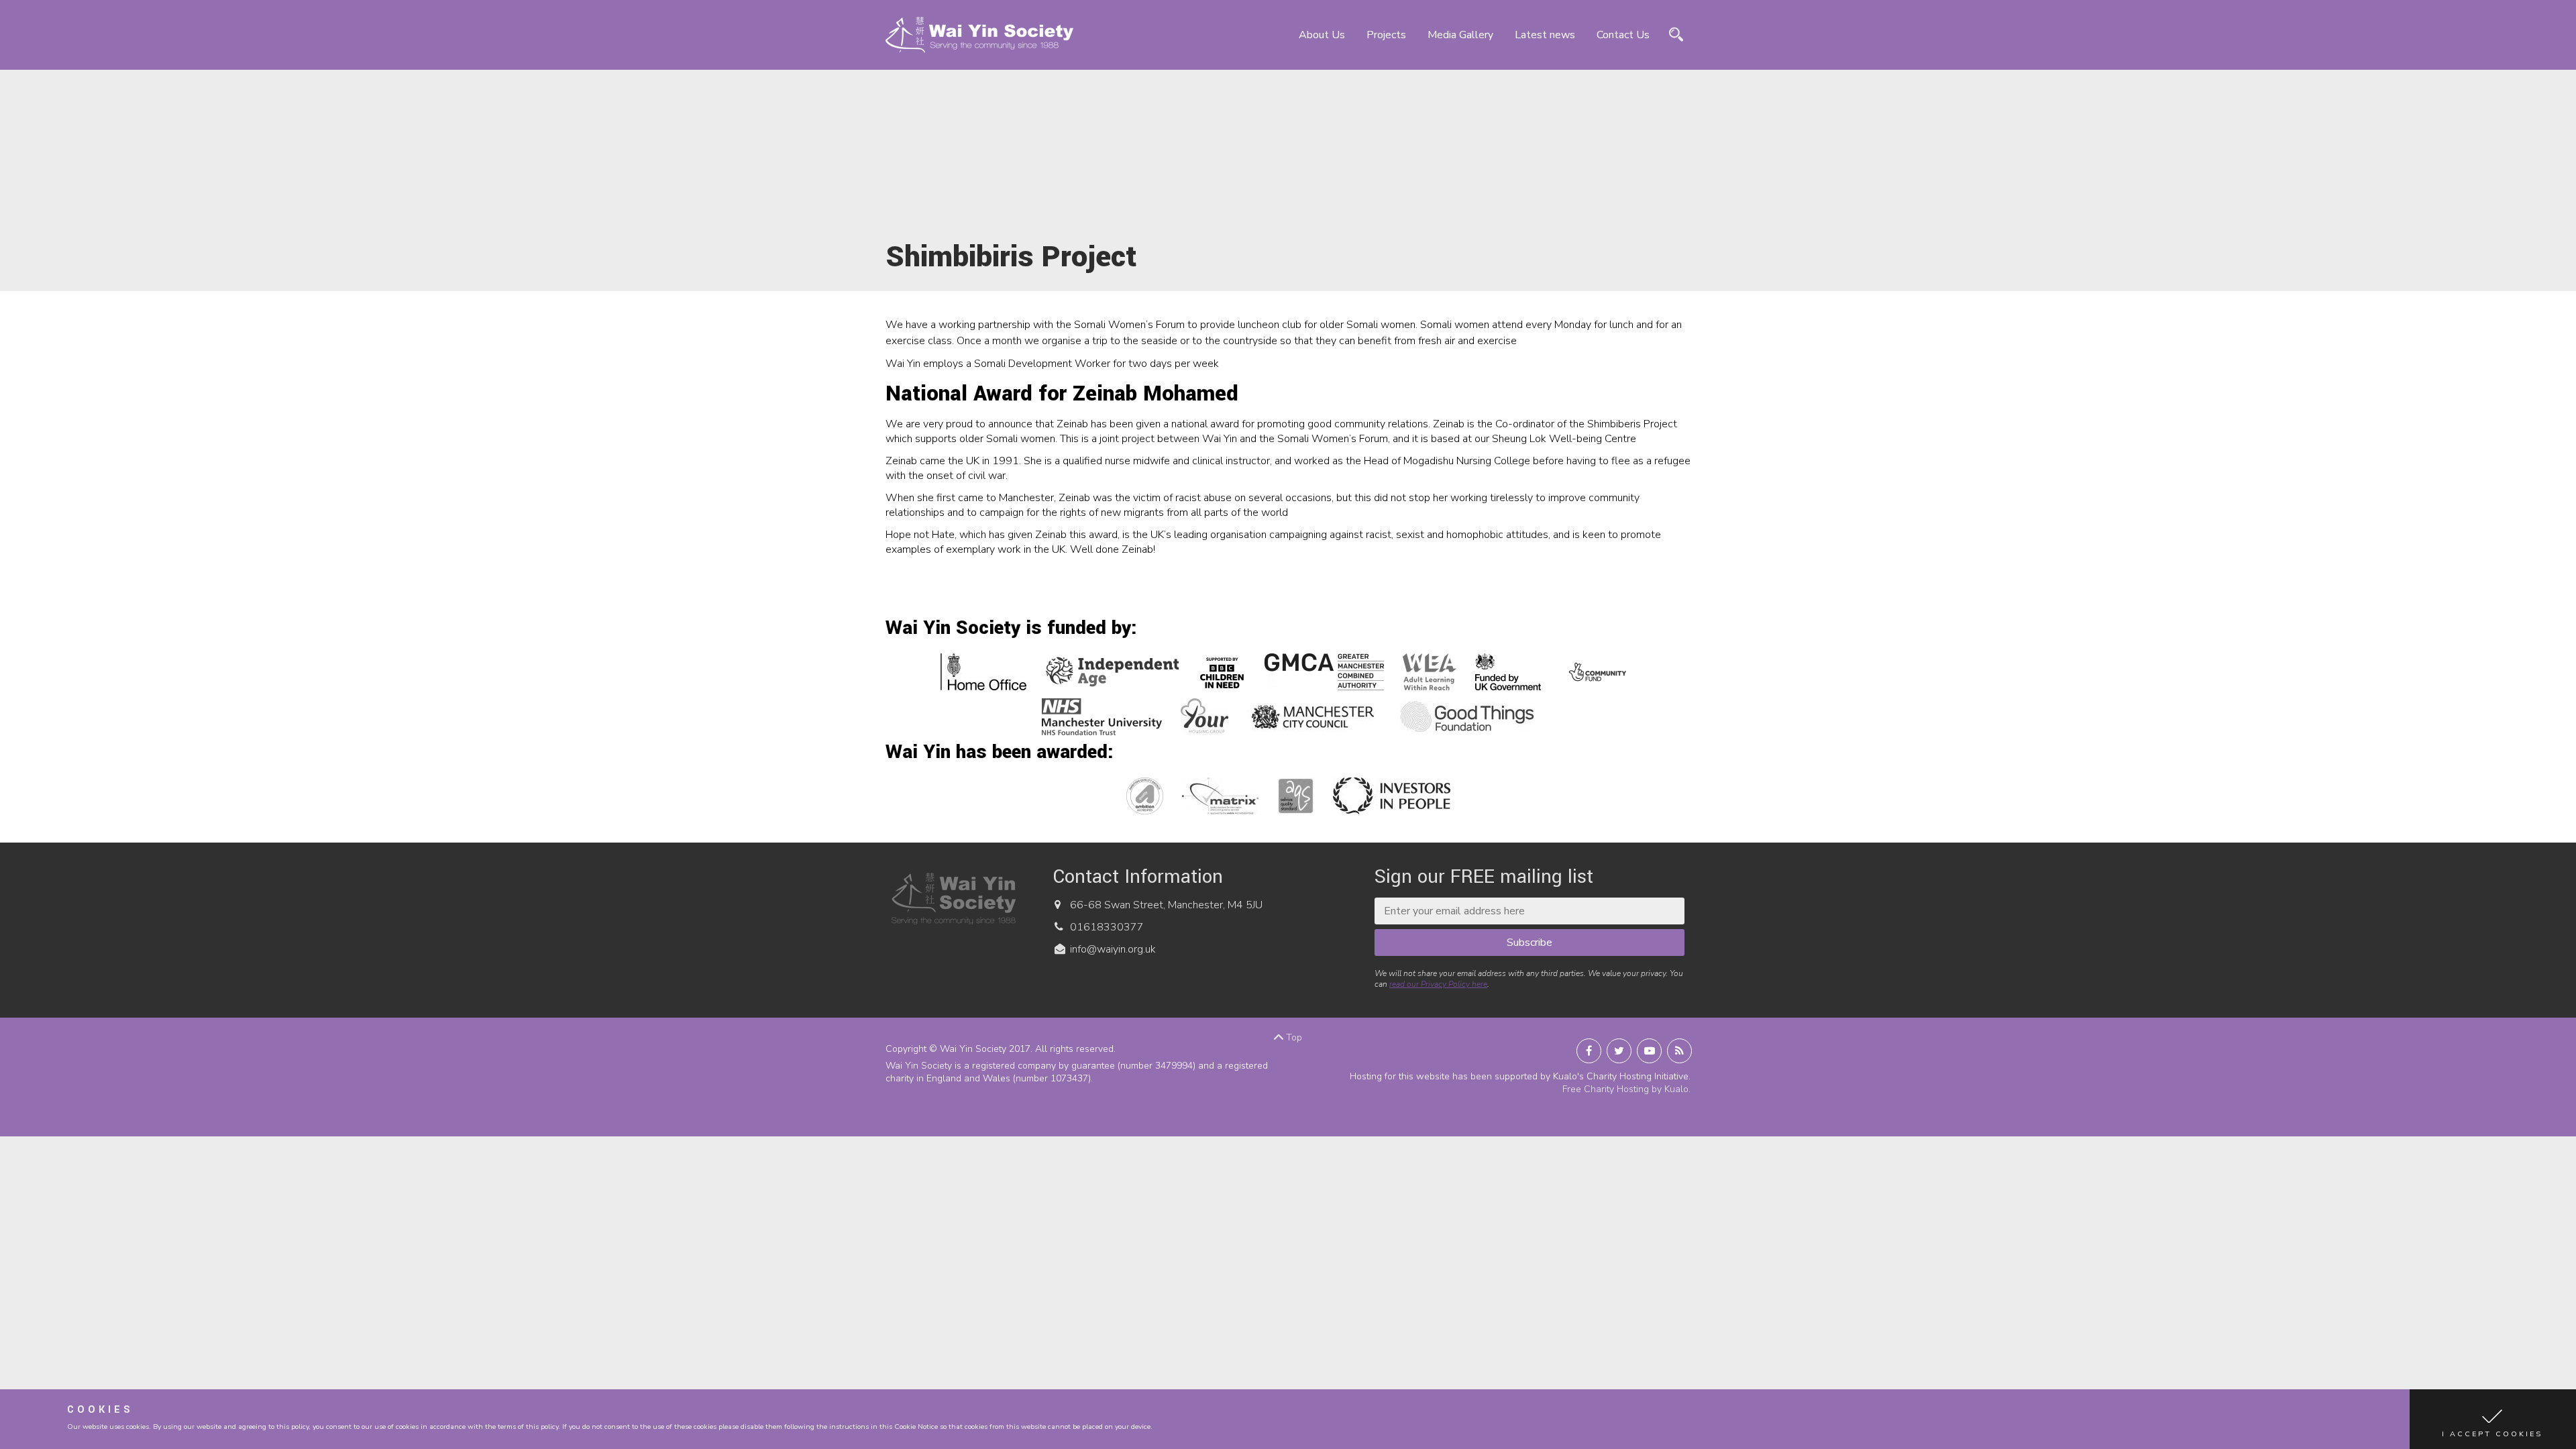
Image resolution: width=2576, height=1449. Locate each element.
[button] (2493, 1419)
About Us (1322, 35)
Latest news (1545, 35)
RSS (1679, 1051)
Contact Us (1623, 35)
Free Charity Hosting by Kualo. (1626, 1089)
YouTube (1649, 1051)
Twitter (1619, 1051)
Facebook (1589, 1051)
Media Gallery (1460, 35)
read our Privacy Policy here (1438, 984)
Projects (1386, 35)
